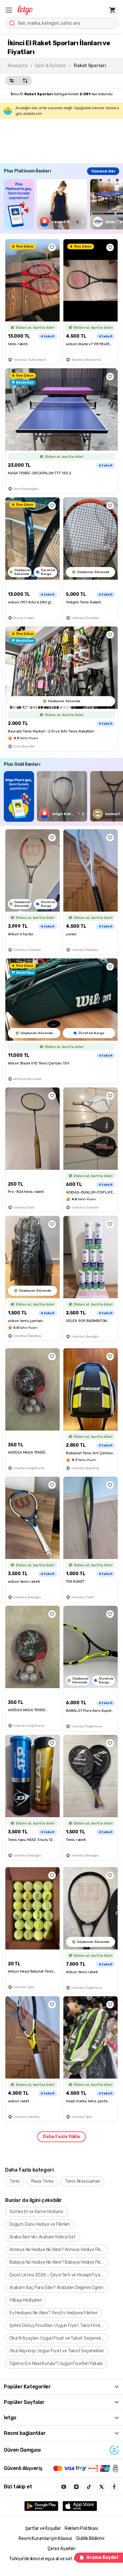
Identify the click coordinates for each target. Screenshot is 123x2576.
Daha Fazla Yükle (61, 2137)
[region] (63, 204)
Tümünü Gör (103, 171)
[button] (9, 10)
